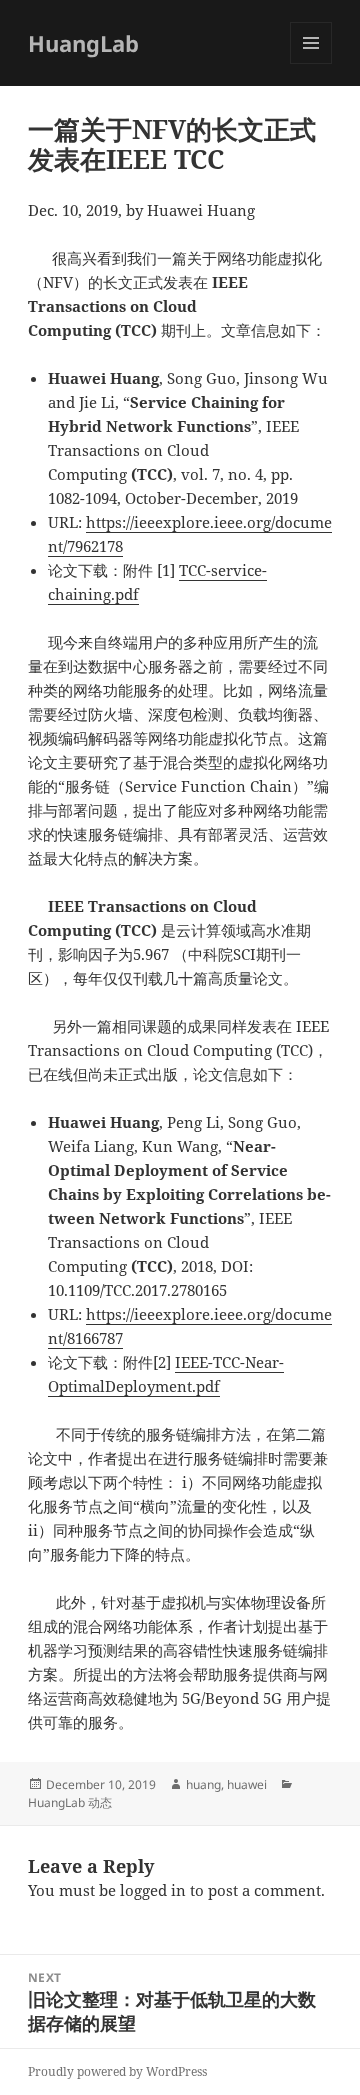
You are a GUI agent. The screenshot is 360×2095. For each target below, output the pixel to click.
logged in (153, 1890)
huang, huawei (226, 1784)
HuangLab (83, 43)
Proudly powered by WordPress (117, 2071)
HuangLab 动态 (70, 1802)
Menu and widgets (311, 63)
